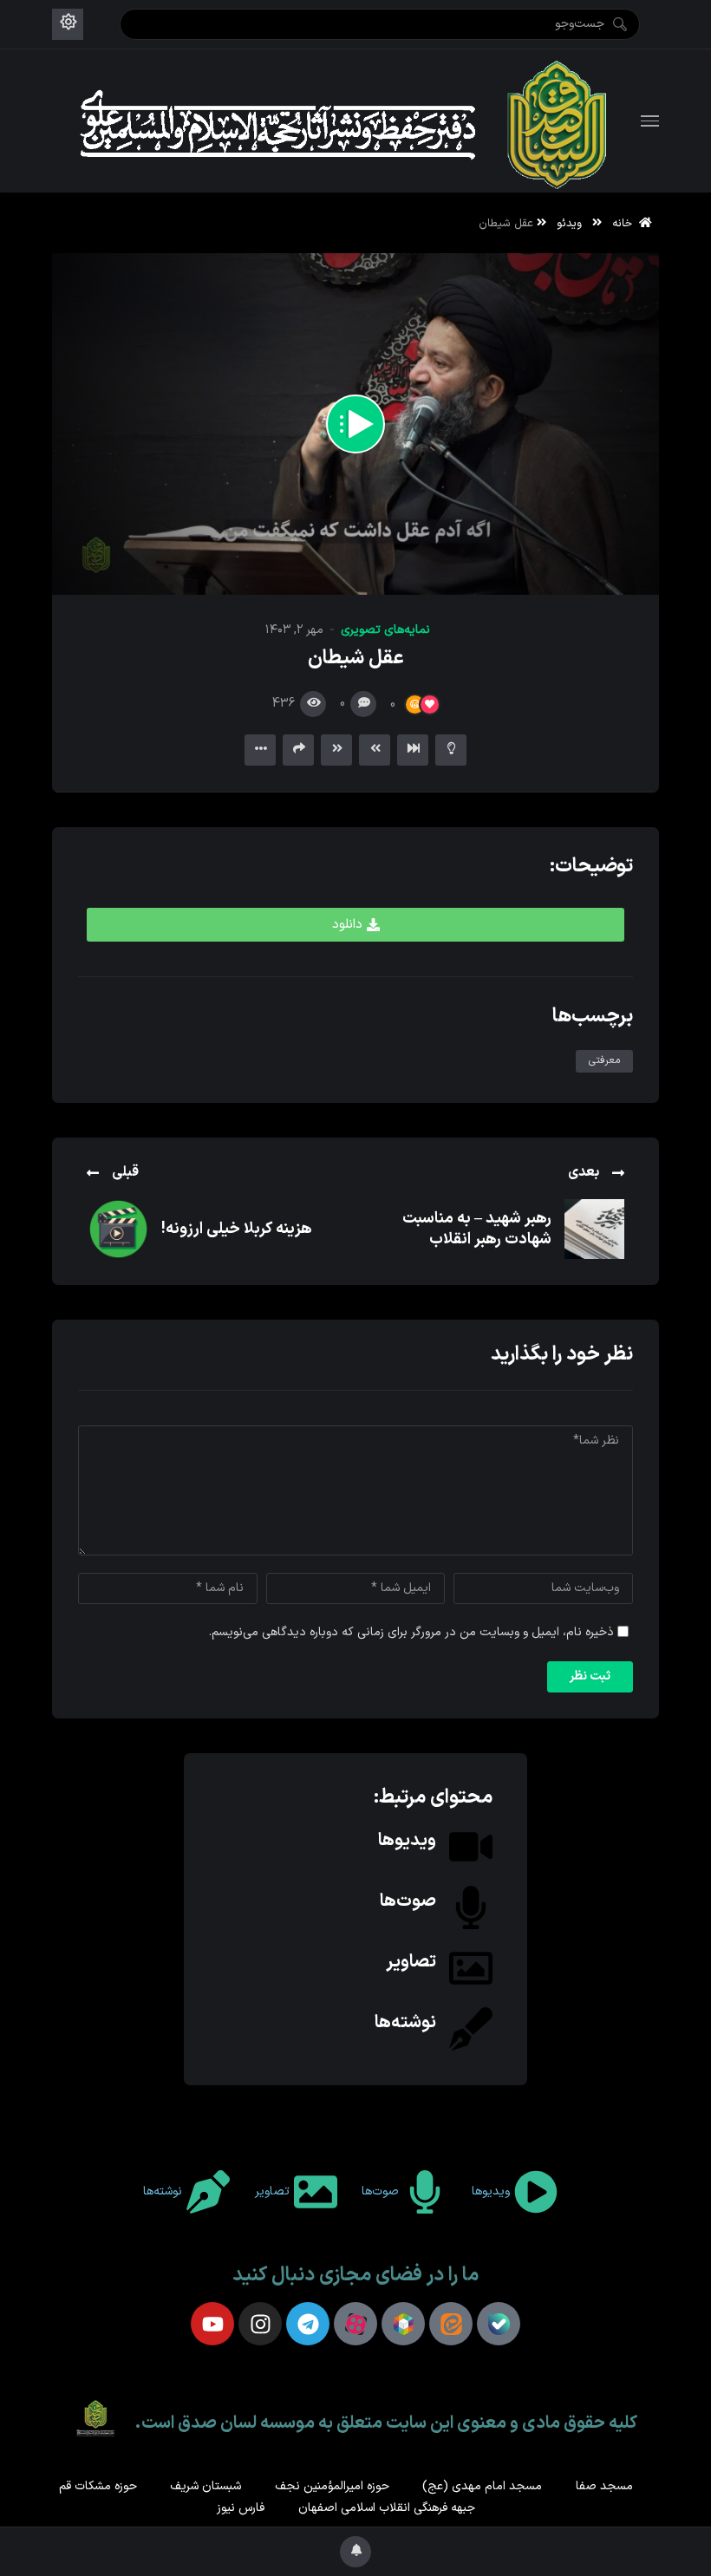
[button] (355, 925)
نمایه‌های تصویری (385, 630)
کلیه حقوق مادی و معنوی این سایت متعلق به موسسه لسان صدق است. (386, 2423)
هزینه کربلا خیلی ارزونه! (237, 1229)
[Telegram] (308, 2324)
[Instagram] (260, 2324)
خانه (626, 223)
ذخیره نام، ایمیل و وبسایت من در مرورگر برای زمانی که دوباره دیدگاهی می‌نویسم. (411, 1632)
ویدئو (569, 223)
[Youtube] (212, 2324)
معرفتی (604, 1060)
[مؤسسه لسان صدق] (347, 121)
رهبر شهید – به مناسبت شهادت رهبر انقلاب (477, 1229)
